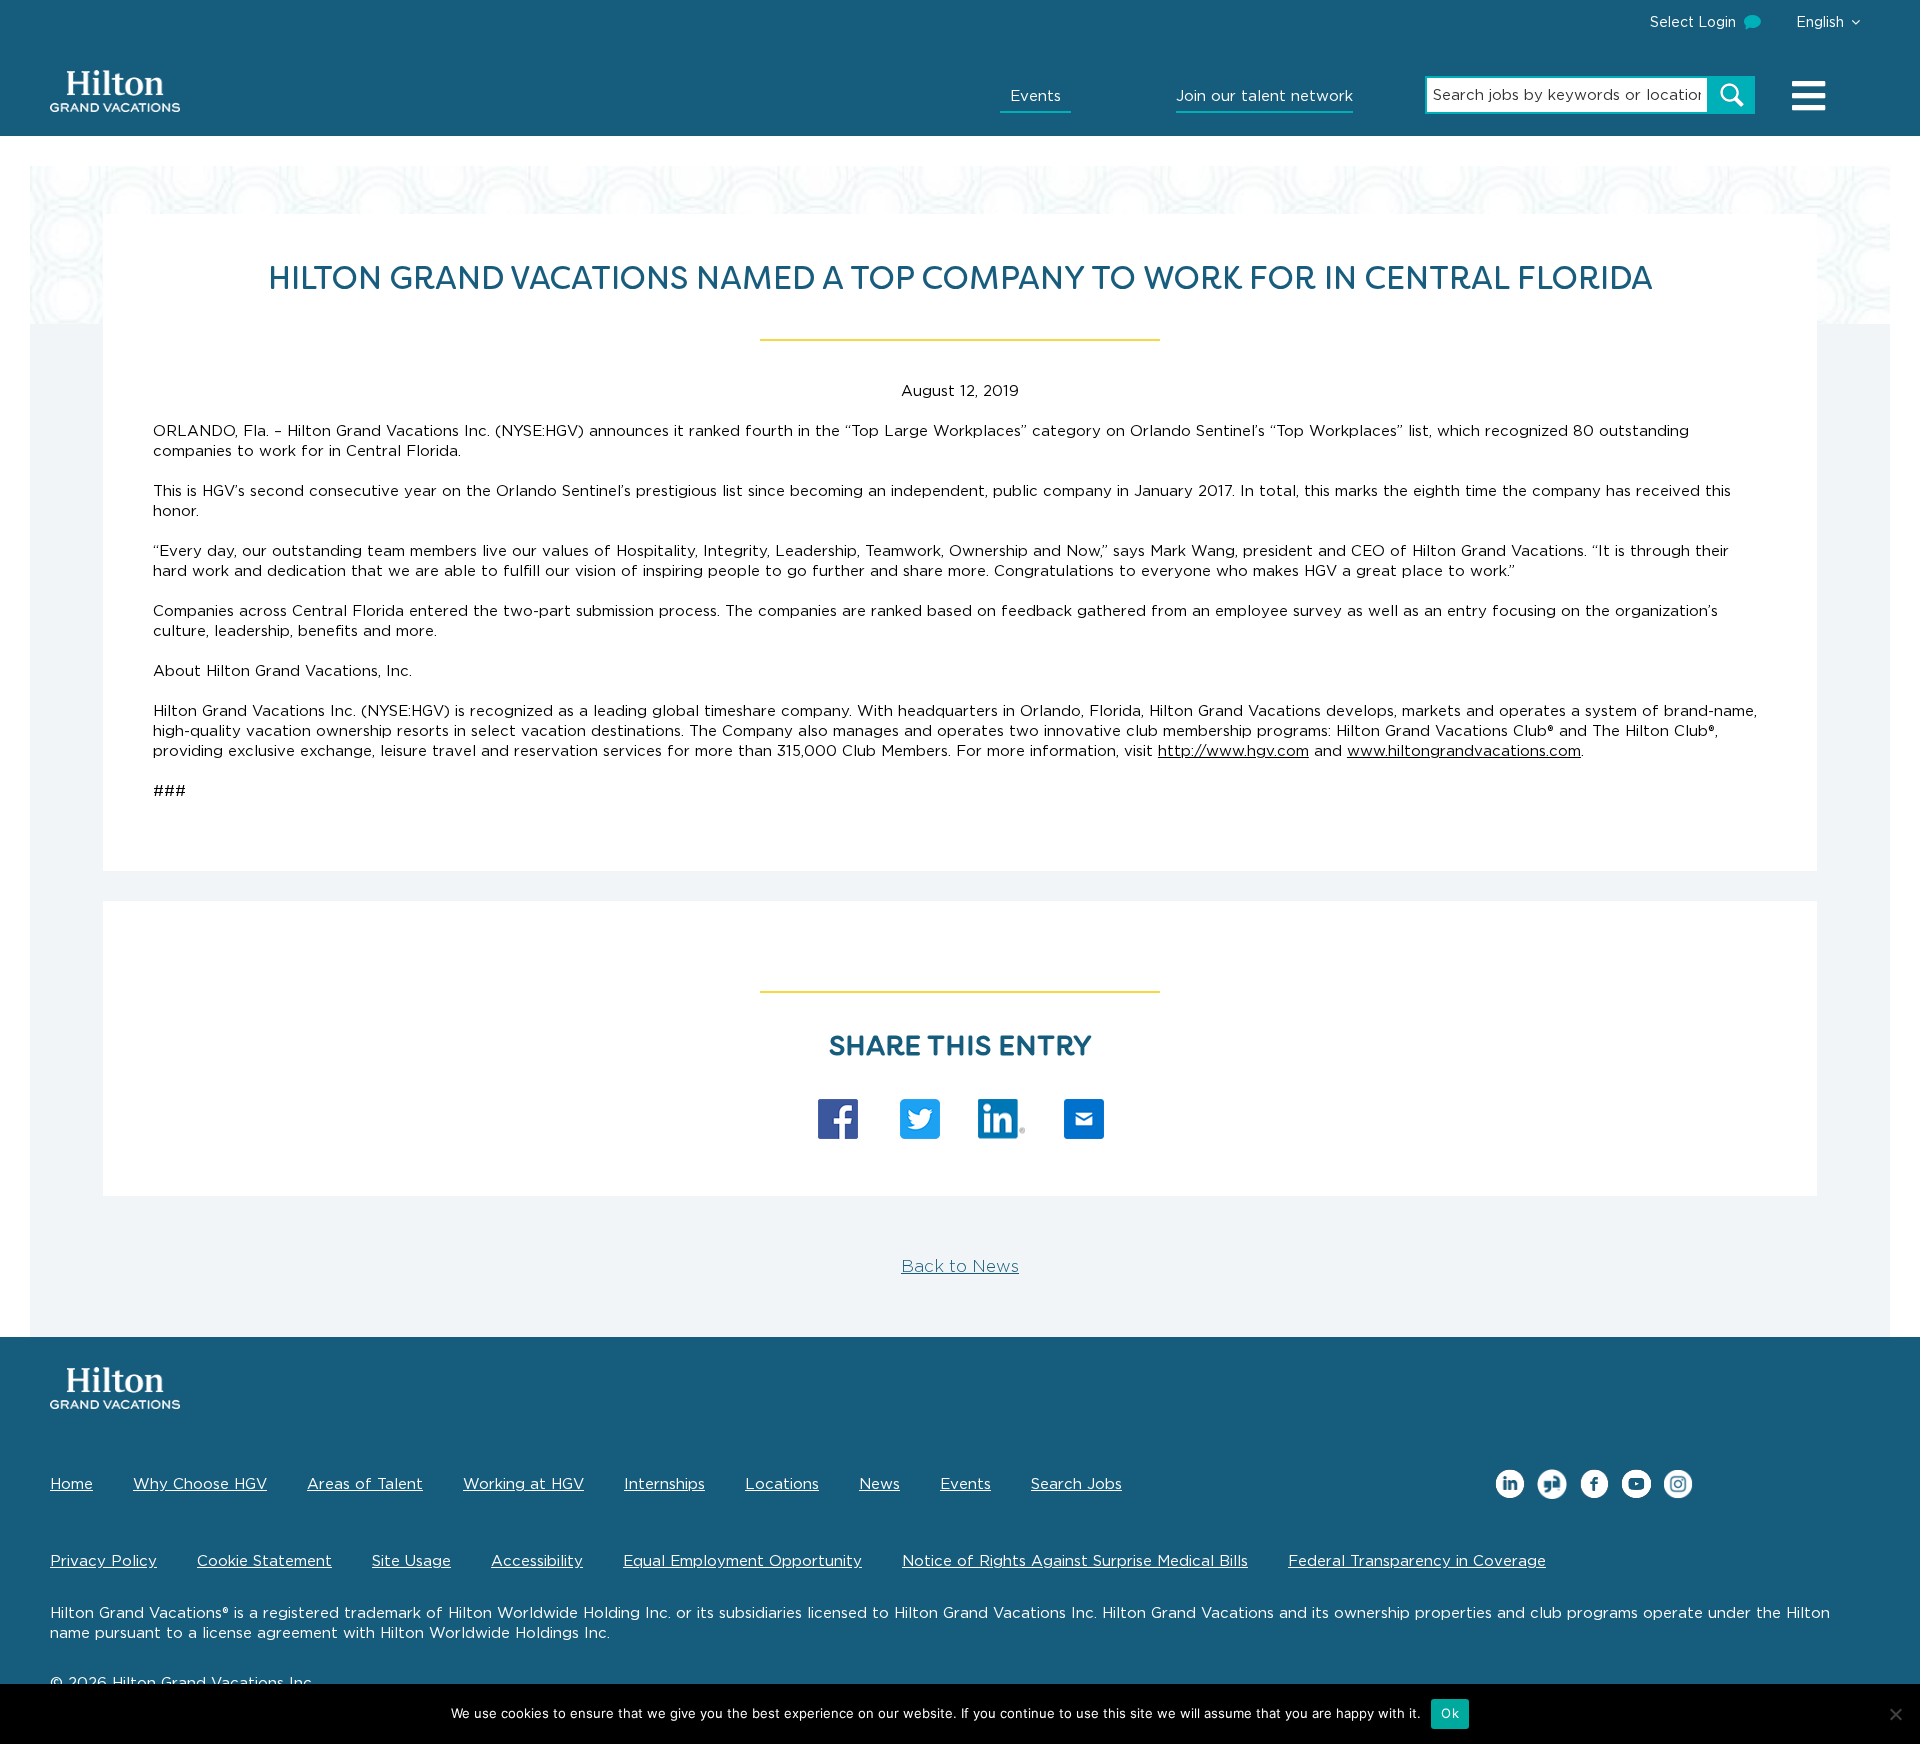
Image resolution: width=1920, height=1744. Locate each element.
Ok (1450, 1713)
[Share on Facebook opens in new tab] (838, 1119)
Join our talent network (1264, 96)
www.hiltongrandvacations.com (1464, 751)
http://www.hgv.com (1233, 751)
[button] (1828, 22)
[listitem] (1510, 1484)
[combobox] (1567, 95)
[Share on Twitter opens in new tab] (920, 1119)
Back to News (960, 1266)
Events (1035, 96)
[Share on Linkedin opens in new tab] (1002, 1119)
